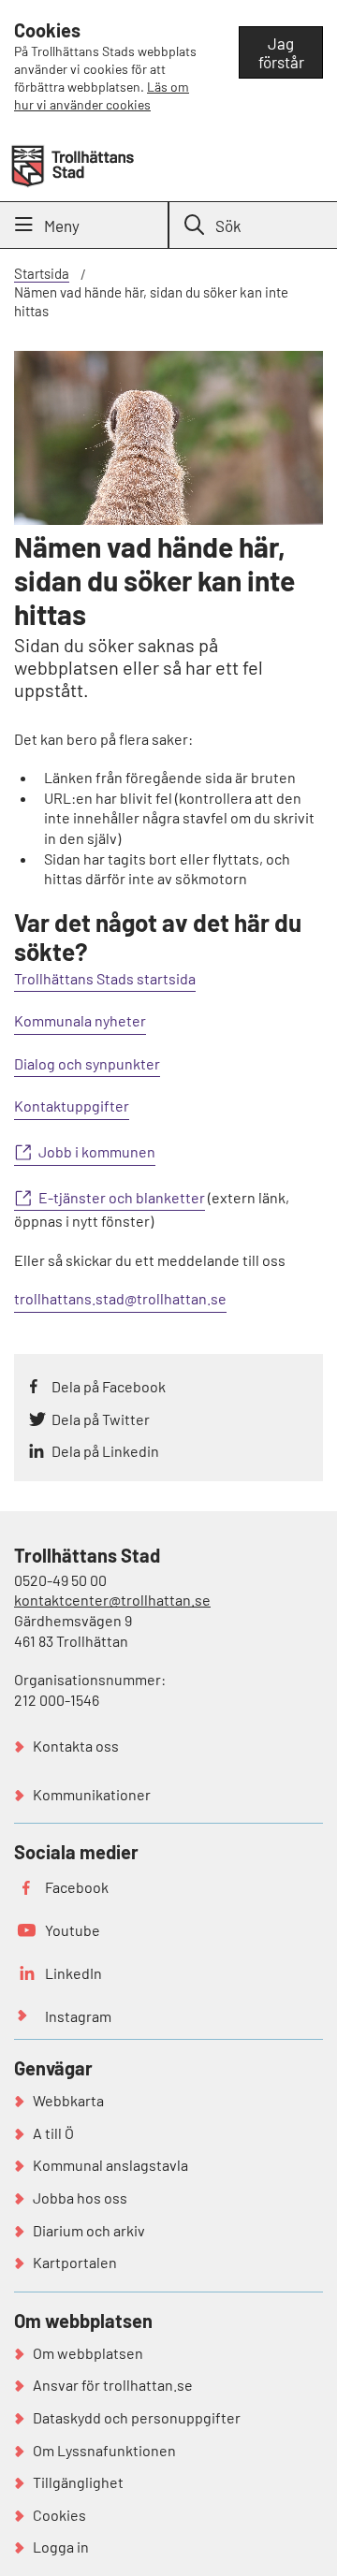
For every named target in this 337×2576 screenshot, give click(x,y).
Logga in (61, 2547)
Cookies (59, 2515)
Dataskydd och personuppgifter (137, 2417)
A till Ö (53, 2133)
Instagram (78, 2016)
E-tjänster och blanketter (122, 1197)
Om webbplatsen (88, 2353)
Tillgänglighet (78, 2482)
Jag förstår (281, 52)
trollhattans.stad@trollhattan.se (120, 1298)
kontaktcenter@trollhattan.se (112, 1600)
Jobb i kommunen (97, 1151)
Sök (228, 226)
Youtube (73, 1930)
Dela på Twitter (101, 1419)
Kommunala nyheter (80, 1020)
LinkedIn (73, 1973)
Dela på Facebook (109, 1386)
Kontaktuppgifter (72, 1106)
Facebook (77, 1887)
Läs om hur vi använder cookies (102, 95)
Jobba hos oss (80, 2198)
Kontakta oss (76, 1746)
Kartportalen (75, 2262)
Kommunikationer (92, 1794)
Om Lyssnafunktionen (104, 2450)
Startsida (42, 273)
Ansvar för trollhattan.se (113, 2385)
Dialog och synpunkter (87, 1063)
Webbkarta (68, 2100)
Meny (62, 226)
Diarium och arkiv (89, 2230)
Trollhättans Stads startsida (105, 978)
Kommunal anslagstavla (110, 2165)
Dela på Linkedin (105, 1451)
